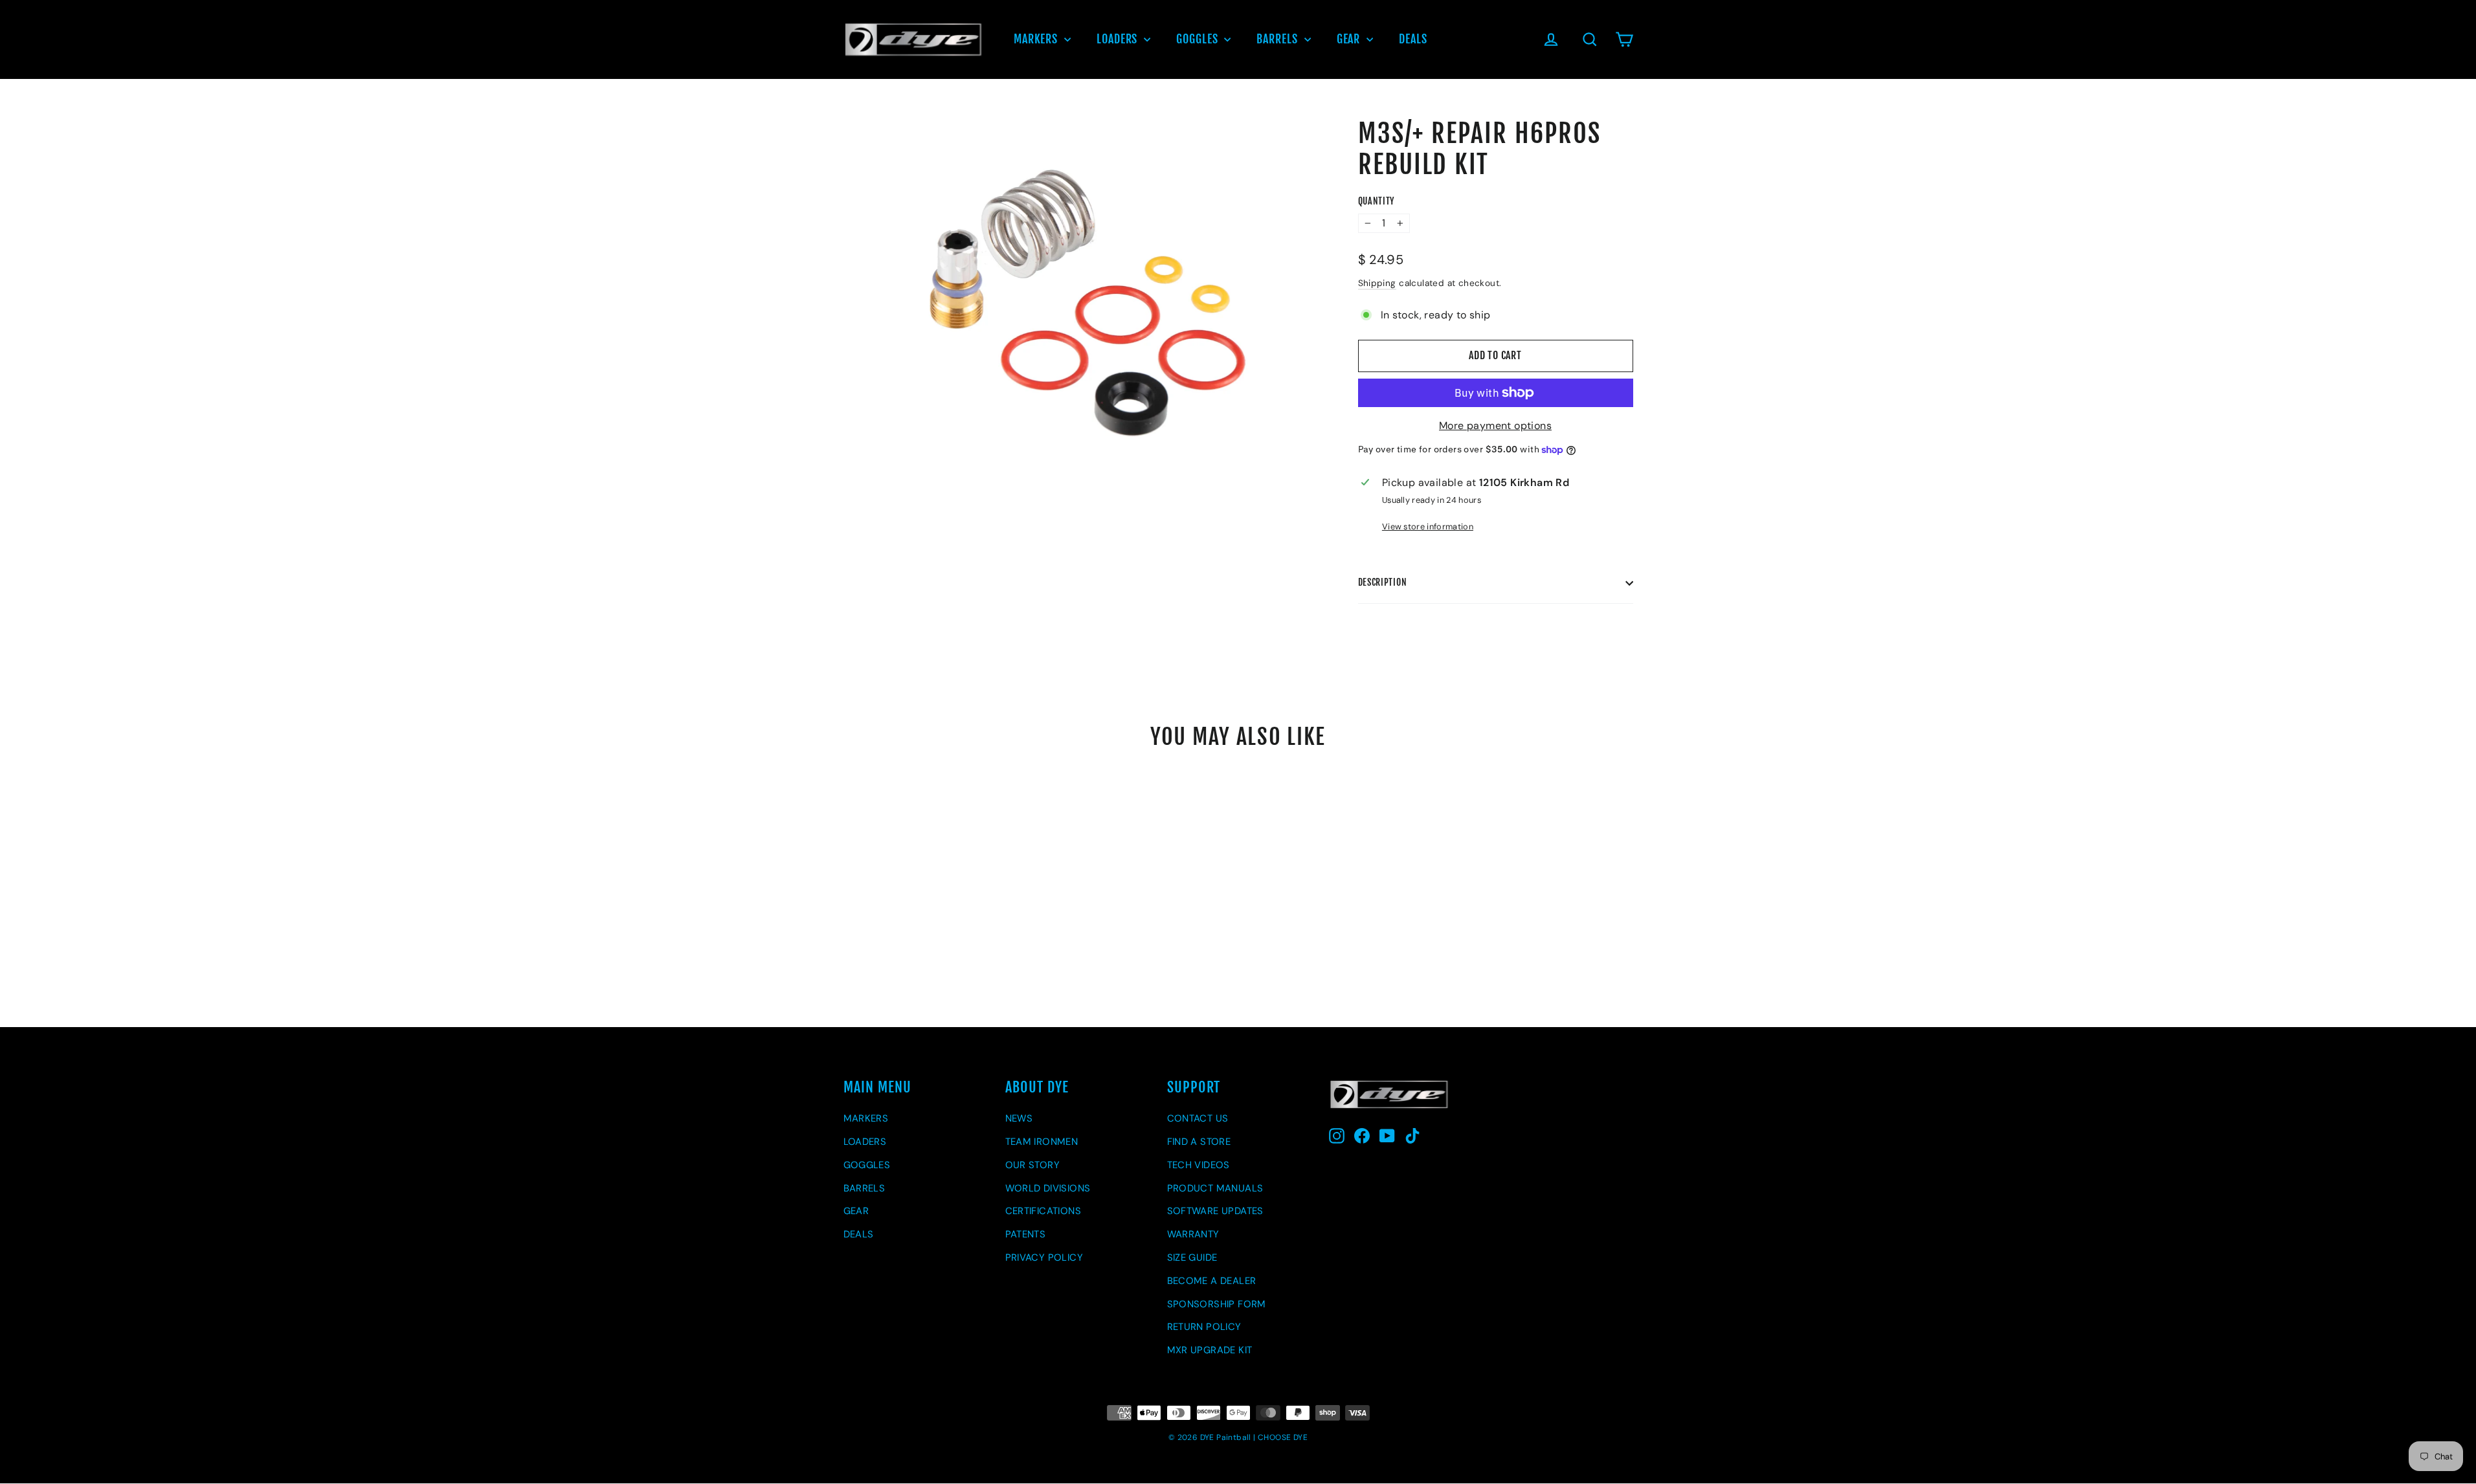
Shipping (1377, 283)
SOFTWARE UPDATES (1215, 1211)
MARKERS (1037, 39)
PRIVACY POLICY (1044, 1257)
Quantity (1377, 201)
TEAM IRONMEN (1042, 1142)
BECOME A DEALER (1212, 1281)
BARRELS (1278, 39)
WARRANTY (1193, 1234)
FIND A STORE (1199, 1142)
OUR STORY (1033, 1165)
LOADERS (1119, 39)
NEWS (1019, 1118)
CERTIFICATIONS (1043, 1211)
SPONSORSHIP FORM (1217, 1304)
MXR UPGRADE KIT (1210, 1350)
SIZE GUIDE (1192, 1257)
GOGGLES (1199, 39)
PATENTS (1026, 1234)
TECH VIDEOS (1199, 1165)
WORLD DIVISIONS (1048, 1188)
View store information (1428, 526)
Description (1383, 582)
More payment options (1495, 426)
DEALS (1413, 39)
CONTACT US (1198, 1118)
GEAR (1350, 39)
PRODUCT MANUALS (1215, 1188)
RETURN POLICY (1204, 1327)
